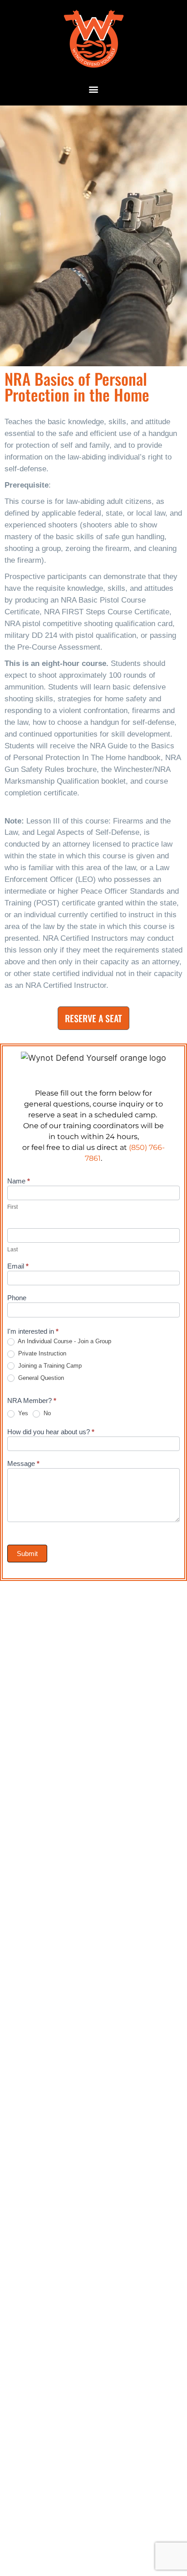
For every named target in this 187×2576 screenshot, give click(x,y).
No (46, 1413)
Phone (17, 1298)
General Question (40, 1378)
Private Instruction (41, 1353)
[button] (94, 89)
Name (19, 1181)
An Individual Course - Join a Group (64, 1341)
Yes (22, 1413)
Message (23, 1464)
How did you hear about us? (51, 1432)
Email (18, 1266)
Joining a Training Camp (49, 1366)
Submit (27, 1554)
